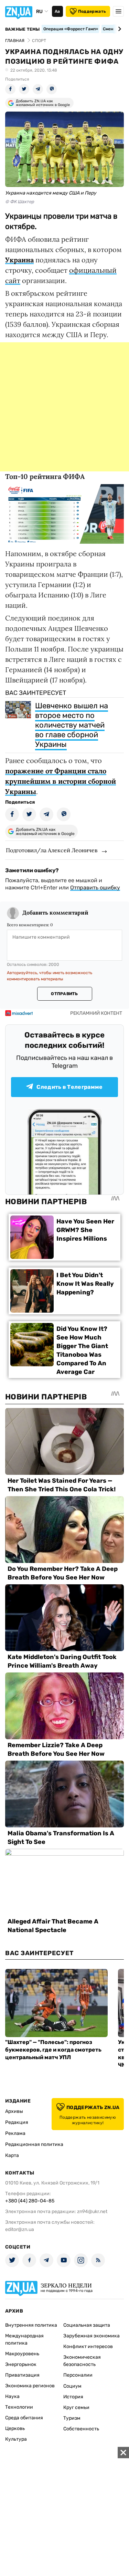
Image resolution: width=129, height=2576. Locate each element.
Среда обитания (24, 2418)
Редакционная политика (34, 2144)
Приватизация (22, 2375)
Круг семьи (76, 2407)
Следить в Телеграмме (69, 1087)
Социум (72, 2386)
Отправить (64, 994)
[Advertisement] (64, 407)
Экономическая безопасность (82, 2361)
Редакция (17, 2122)
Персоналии (78, 2375)
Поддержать (92, 11)
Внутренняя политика (31, 2325)
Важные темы (23, 29)
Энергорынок (21, 2364)
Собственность (81, 2429)
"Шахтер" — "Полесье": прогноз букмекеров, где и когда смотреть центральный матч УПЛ (53, 2050)
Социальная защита (87, 2325)
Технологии (19, 2407)
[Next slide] (119, 29)
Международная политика (24, 2339)
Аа (57, 11)
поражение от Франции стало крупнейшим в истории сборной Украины (61, 781)
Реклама (15, 2133)
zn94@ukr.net (92, 2212)
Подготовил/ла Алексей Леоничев (52, 850)
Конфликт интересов (88, 2346)
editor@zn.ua (20, 2229)
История (73, 2397)
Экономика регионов (30, 2386)
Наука (12, 2396)
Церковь (15, 2428)
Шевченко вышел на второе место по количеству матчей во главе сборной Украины (72, 725)
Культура (16, 2439)
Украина (19, 260)
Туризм (72, 2418)
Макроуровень (22, 2354)
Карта (12, 2155)
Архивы (14, 2111)
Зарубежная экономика (92, 2336)
